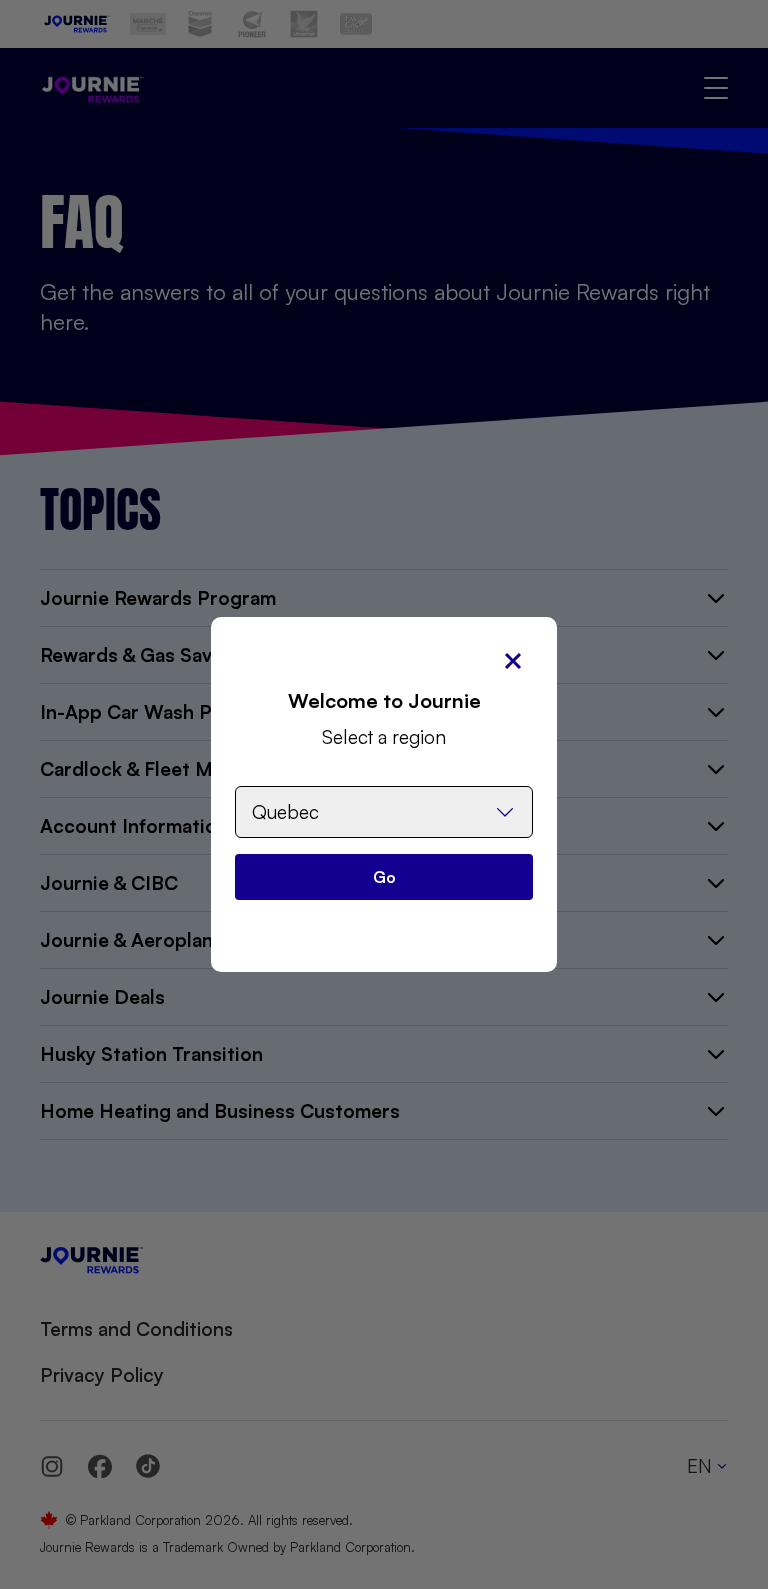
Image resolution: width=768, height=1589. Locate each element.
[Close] (513, 661)
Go (384, 877)
